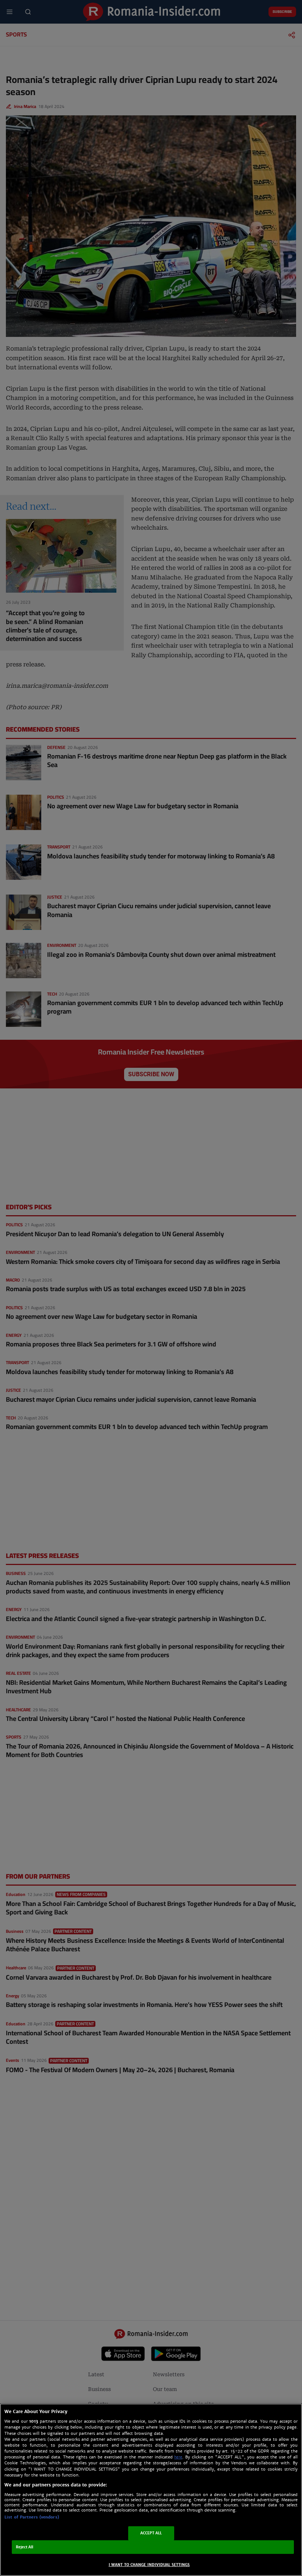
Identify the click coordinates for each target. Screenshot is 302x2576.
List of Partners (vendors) (32, 2517)
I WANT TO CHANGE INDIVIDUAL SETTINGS (149, 2565)
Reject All (25, 2547)
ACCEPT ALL (151, 2533)
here (178, 2457)
